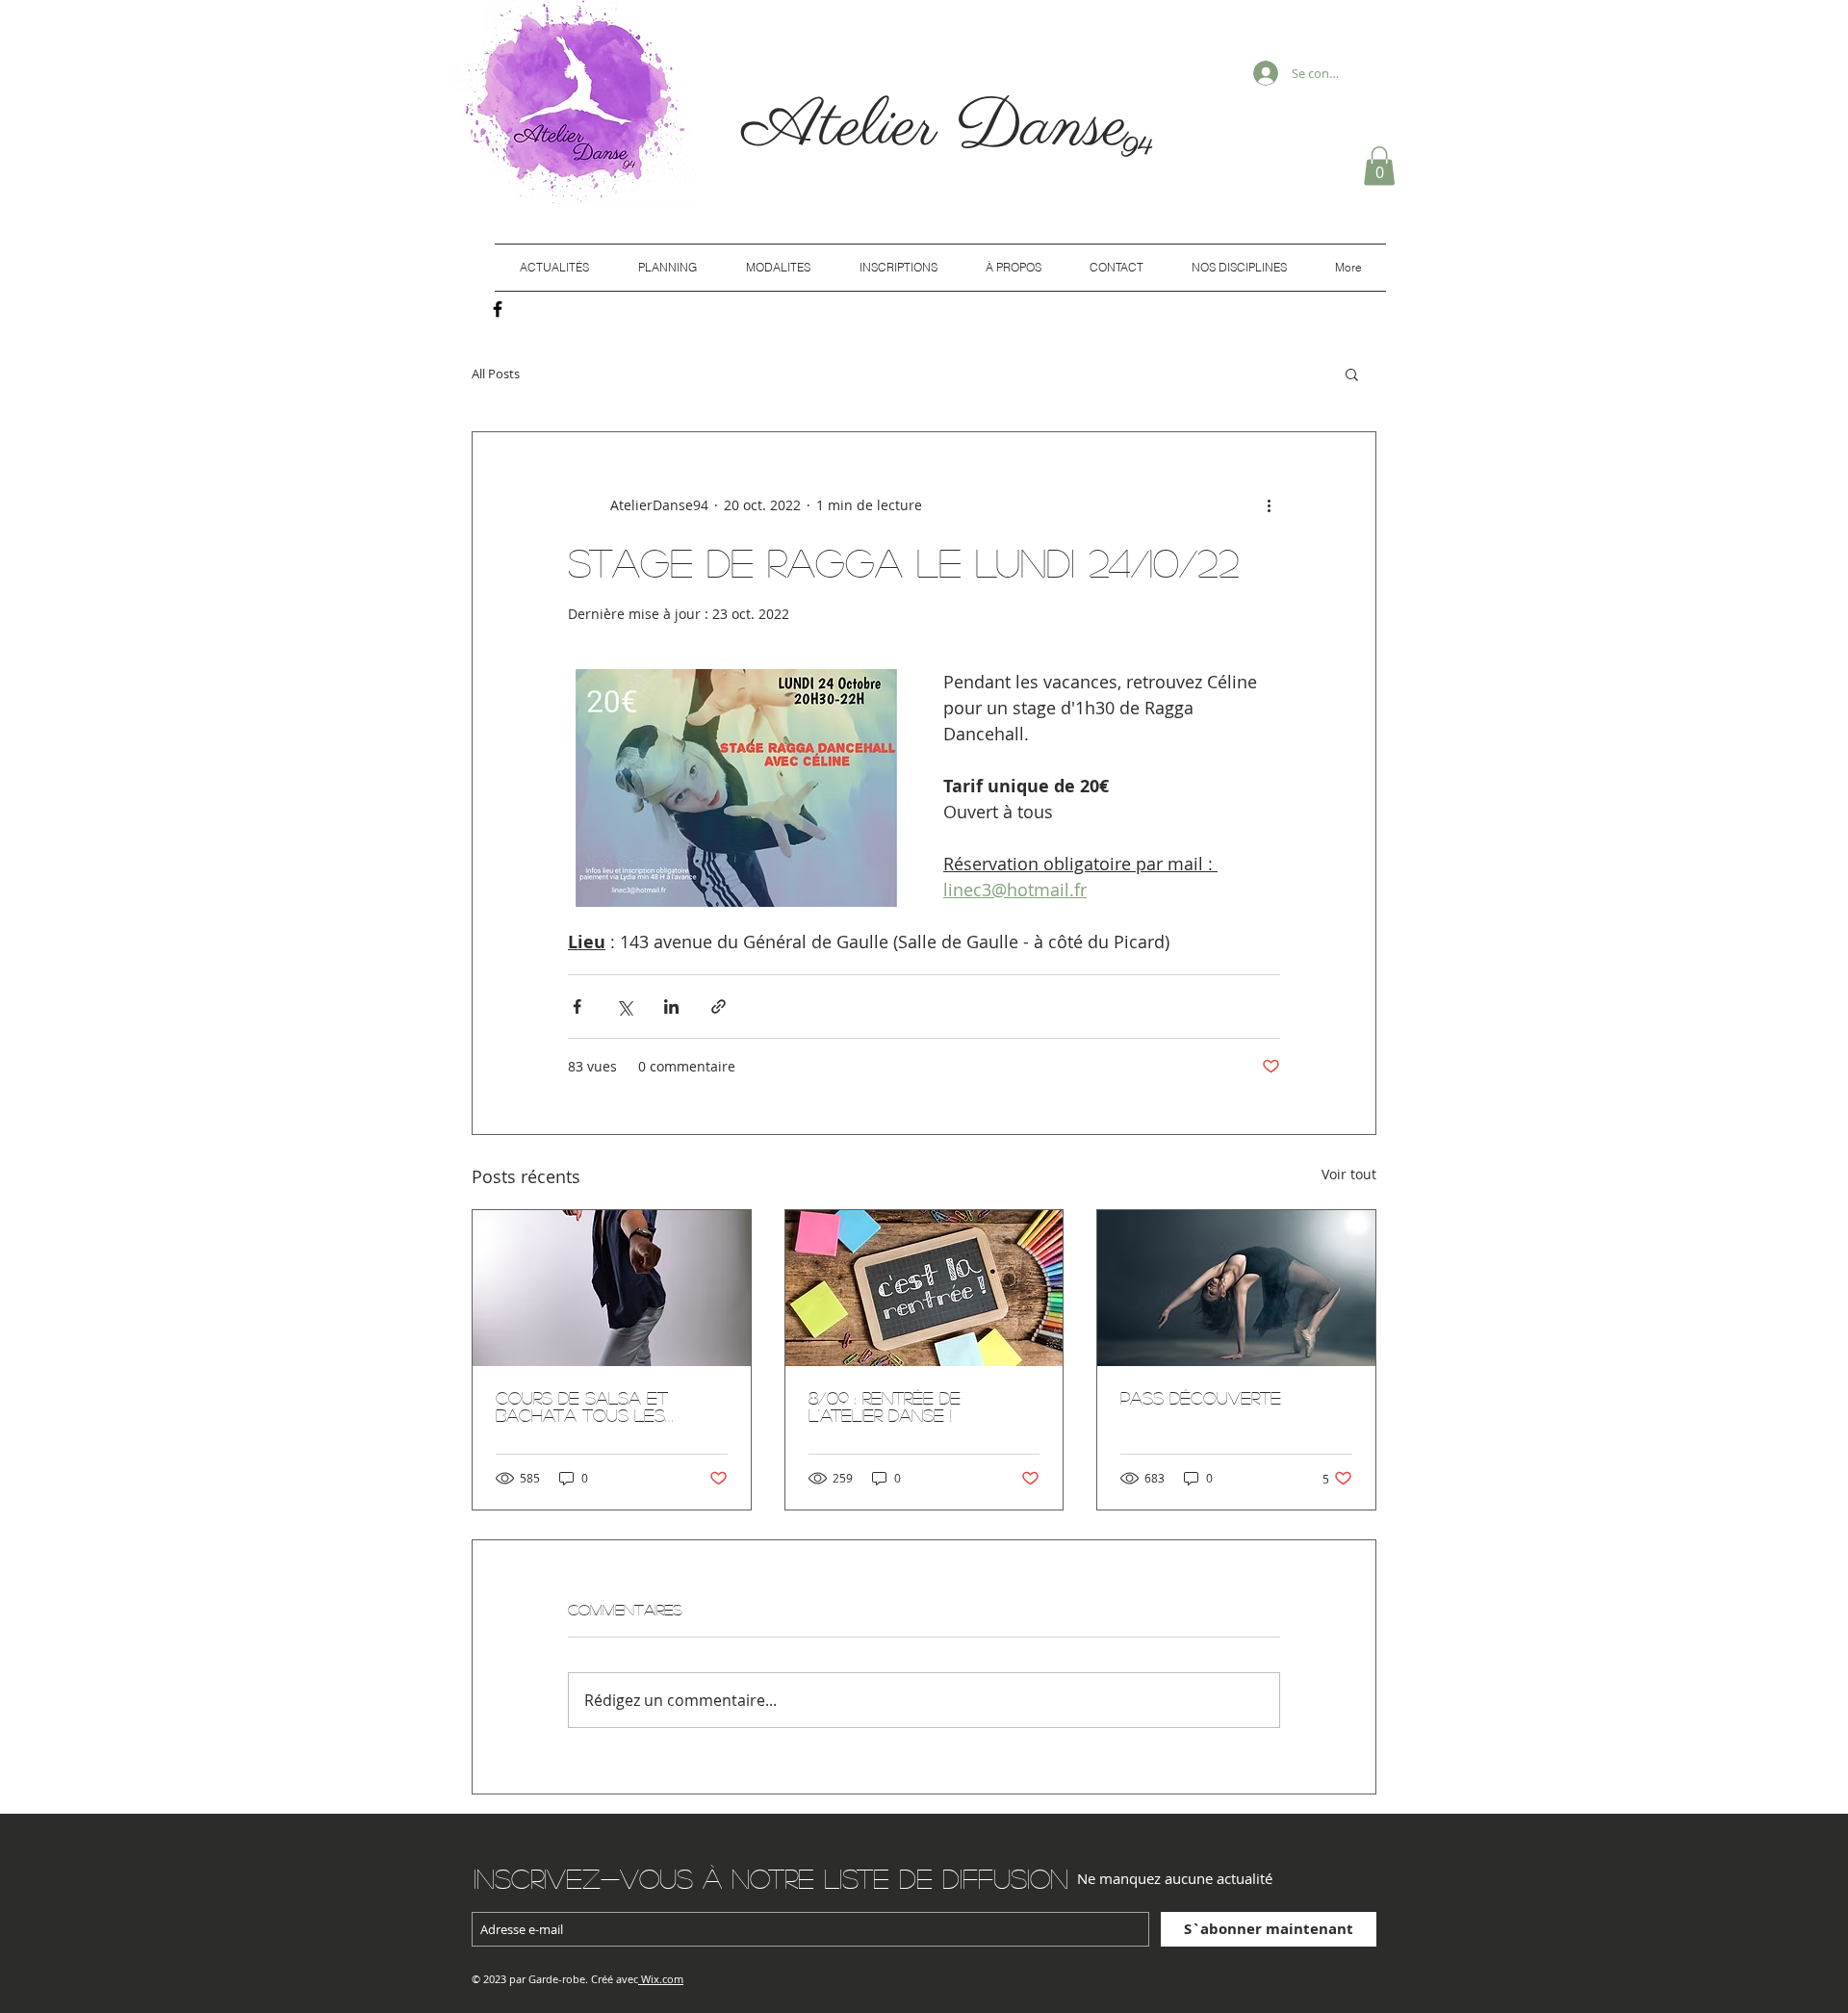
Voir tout (1349, 1174)
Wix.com (662, 1979)
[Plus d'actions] (1269, 505)
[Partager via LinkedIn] (671, 1006)
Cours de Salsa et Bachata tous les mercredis (582, 1407)
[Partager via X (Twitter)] (624, 1006)
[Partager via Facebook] (577, 1006)
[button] (1379, 166)
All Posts (496, 374)
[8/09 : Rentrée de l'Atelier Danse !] (924, 1288)
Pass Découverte (1201, 1398)
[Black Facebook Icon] (498, 309)
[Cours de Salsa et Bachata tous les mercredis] (612, 1288)
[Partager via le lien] (719, 1006)
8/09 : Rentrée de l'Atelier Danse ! (885, 1407)
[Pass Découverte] (1236, 1288)
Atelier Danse (945, 128)
